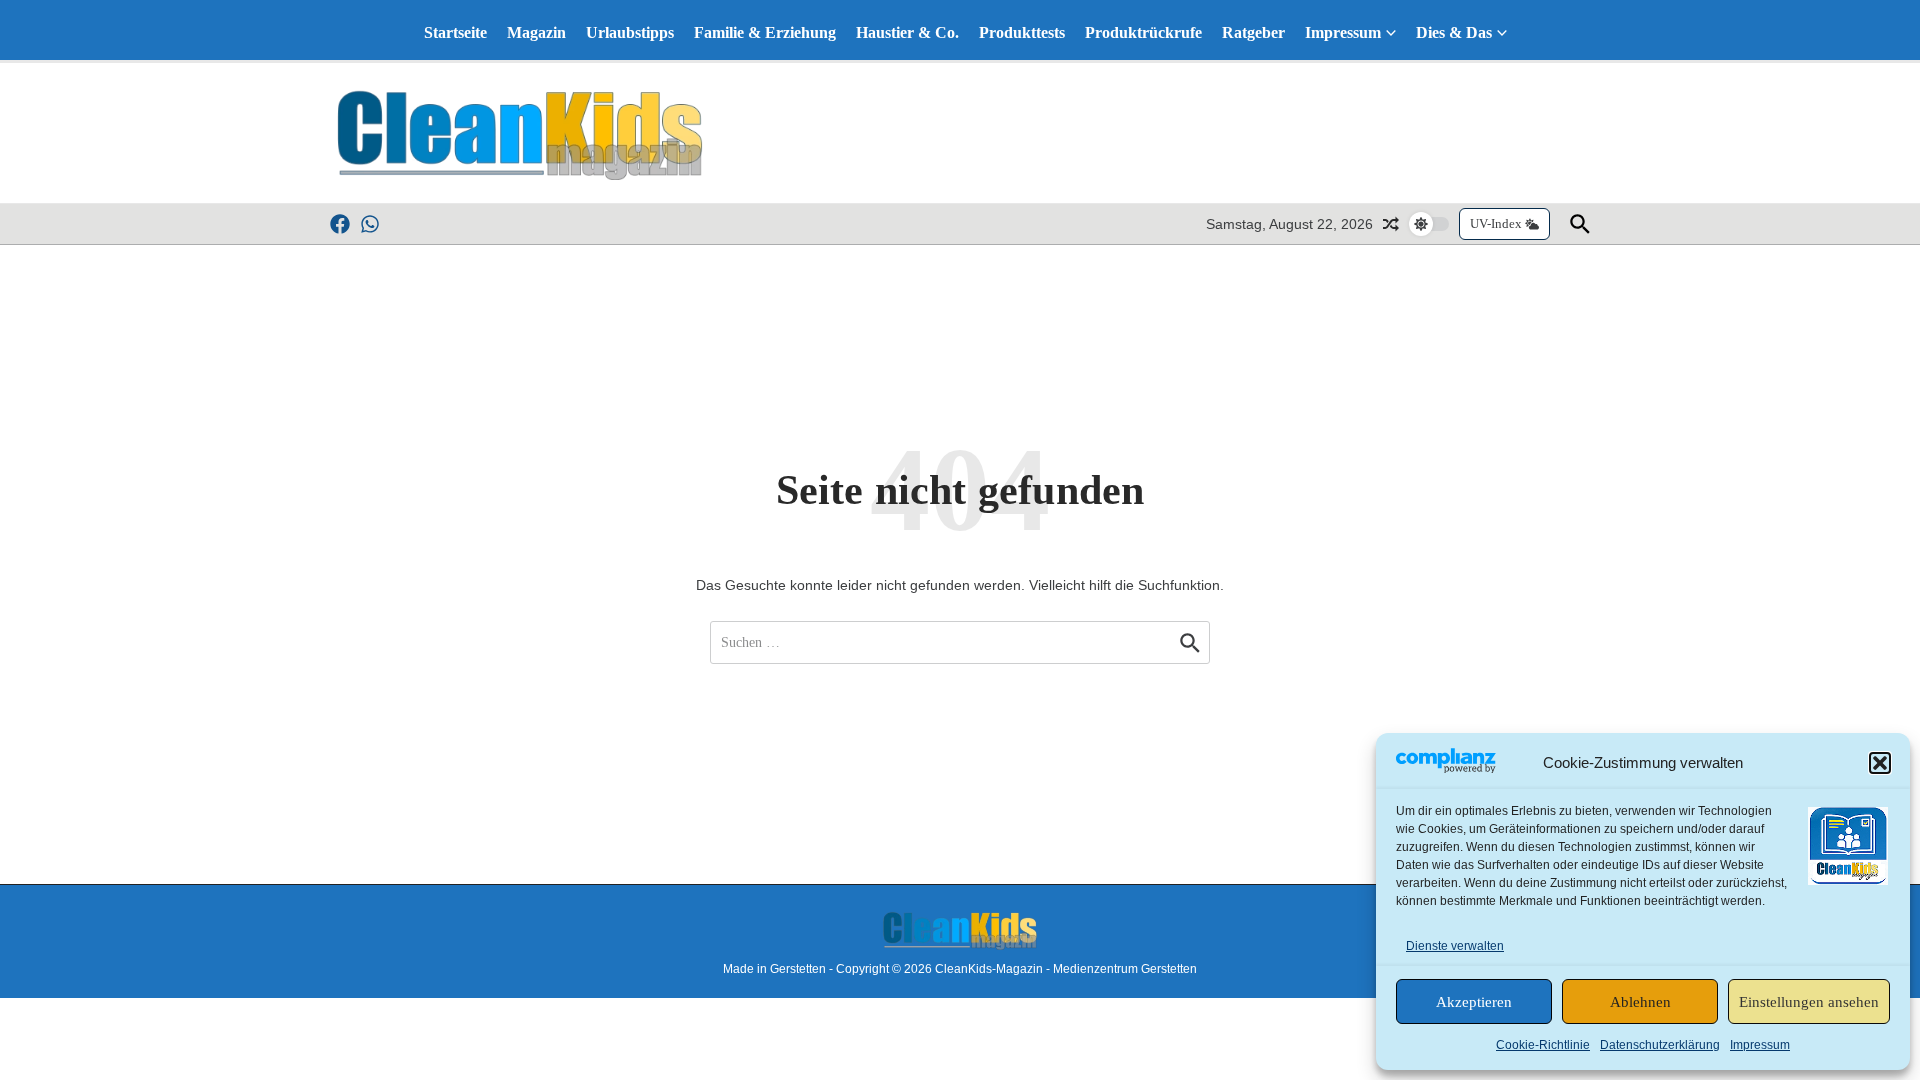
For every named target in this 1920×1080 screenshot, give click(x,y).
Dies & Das (1454, 32)
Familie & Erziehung (765, 32)
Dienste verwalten (1455, 946)
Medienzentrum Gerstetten (1125, 969)
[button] (1880, 763)
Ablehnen (1640, 1002)
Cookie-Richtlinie (1543, 1045)
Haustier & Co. (907, 32)
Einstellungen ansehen (1809, 1002)
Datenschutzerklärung (1660, 1045)
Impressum (1760, 1045)
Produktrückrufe (1143, 32)
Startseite (455, 32)
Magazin (536, 32)
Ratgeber (1253, 32)
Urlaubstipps (630, 32)
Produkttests (1022, 32)
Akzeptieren (1474, 1002)
